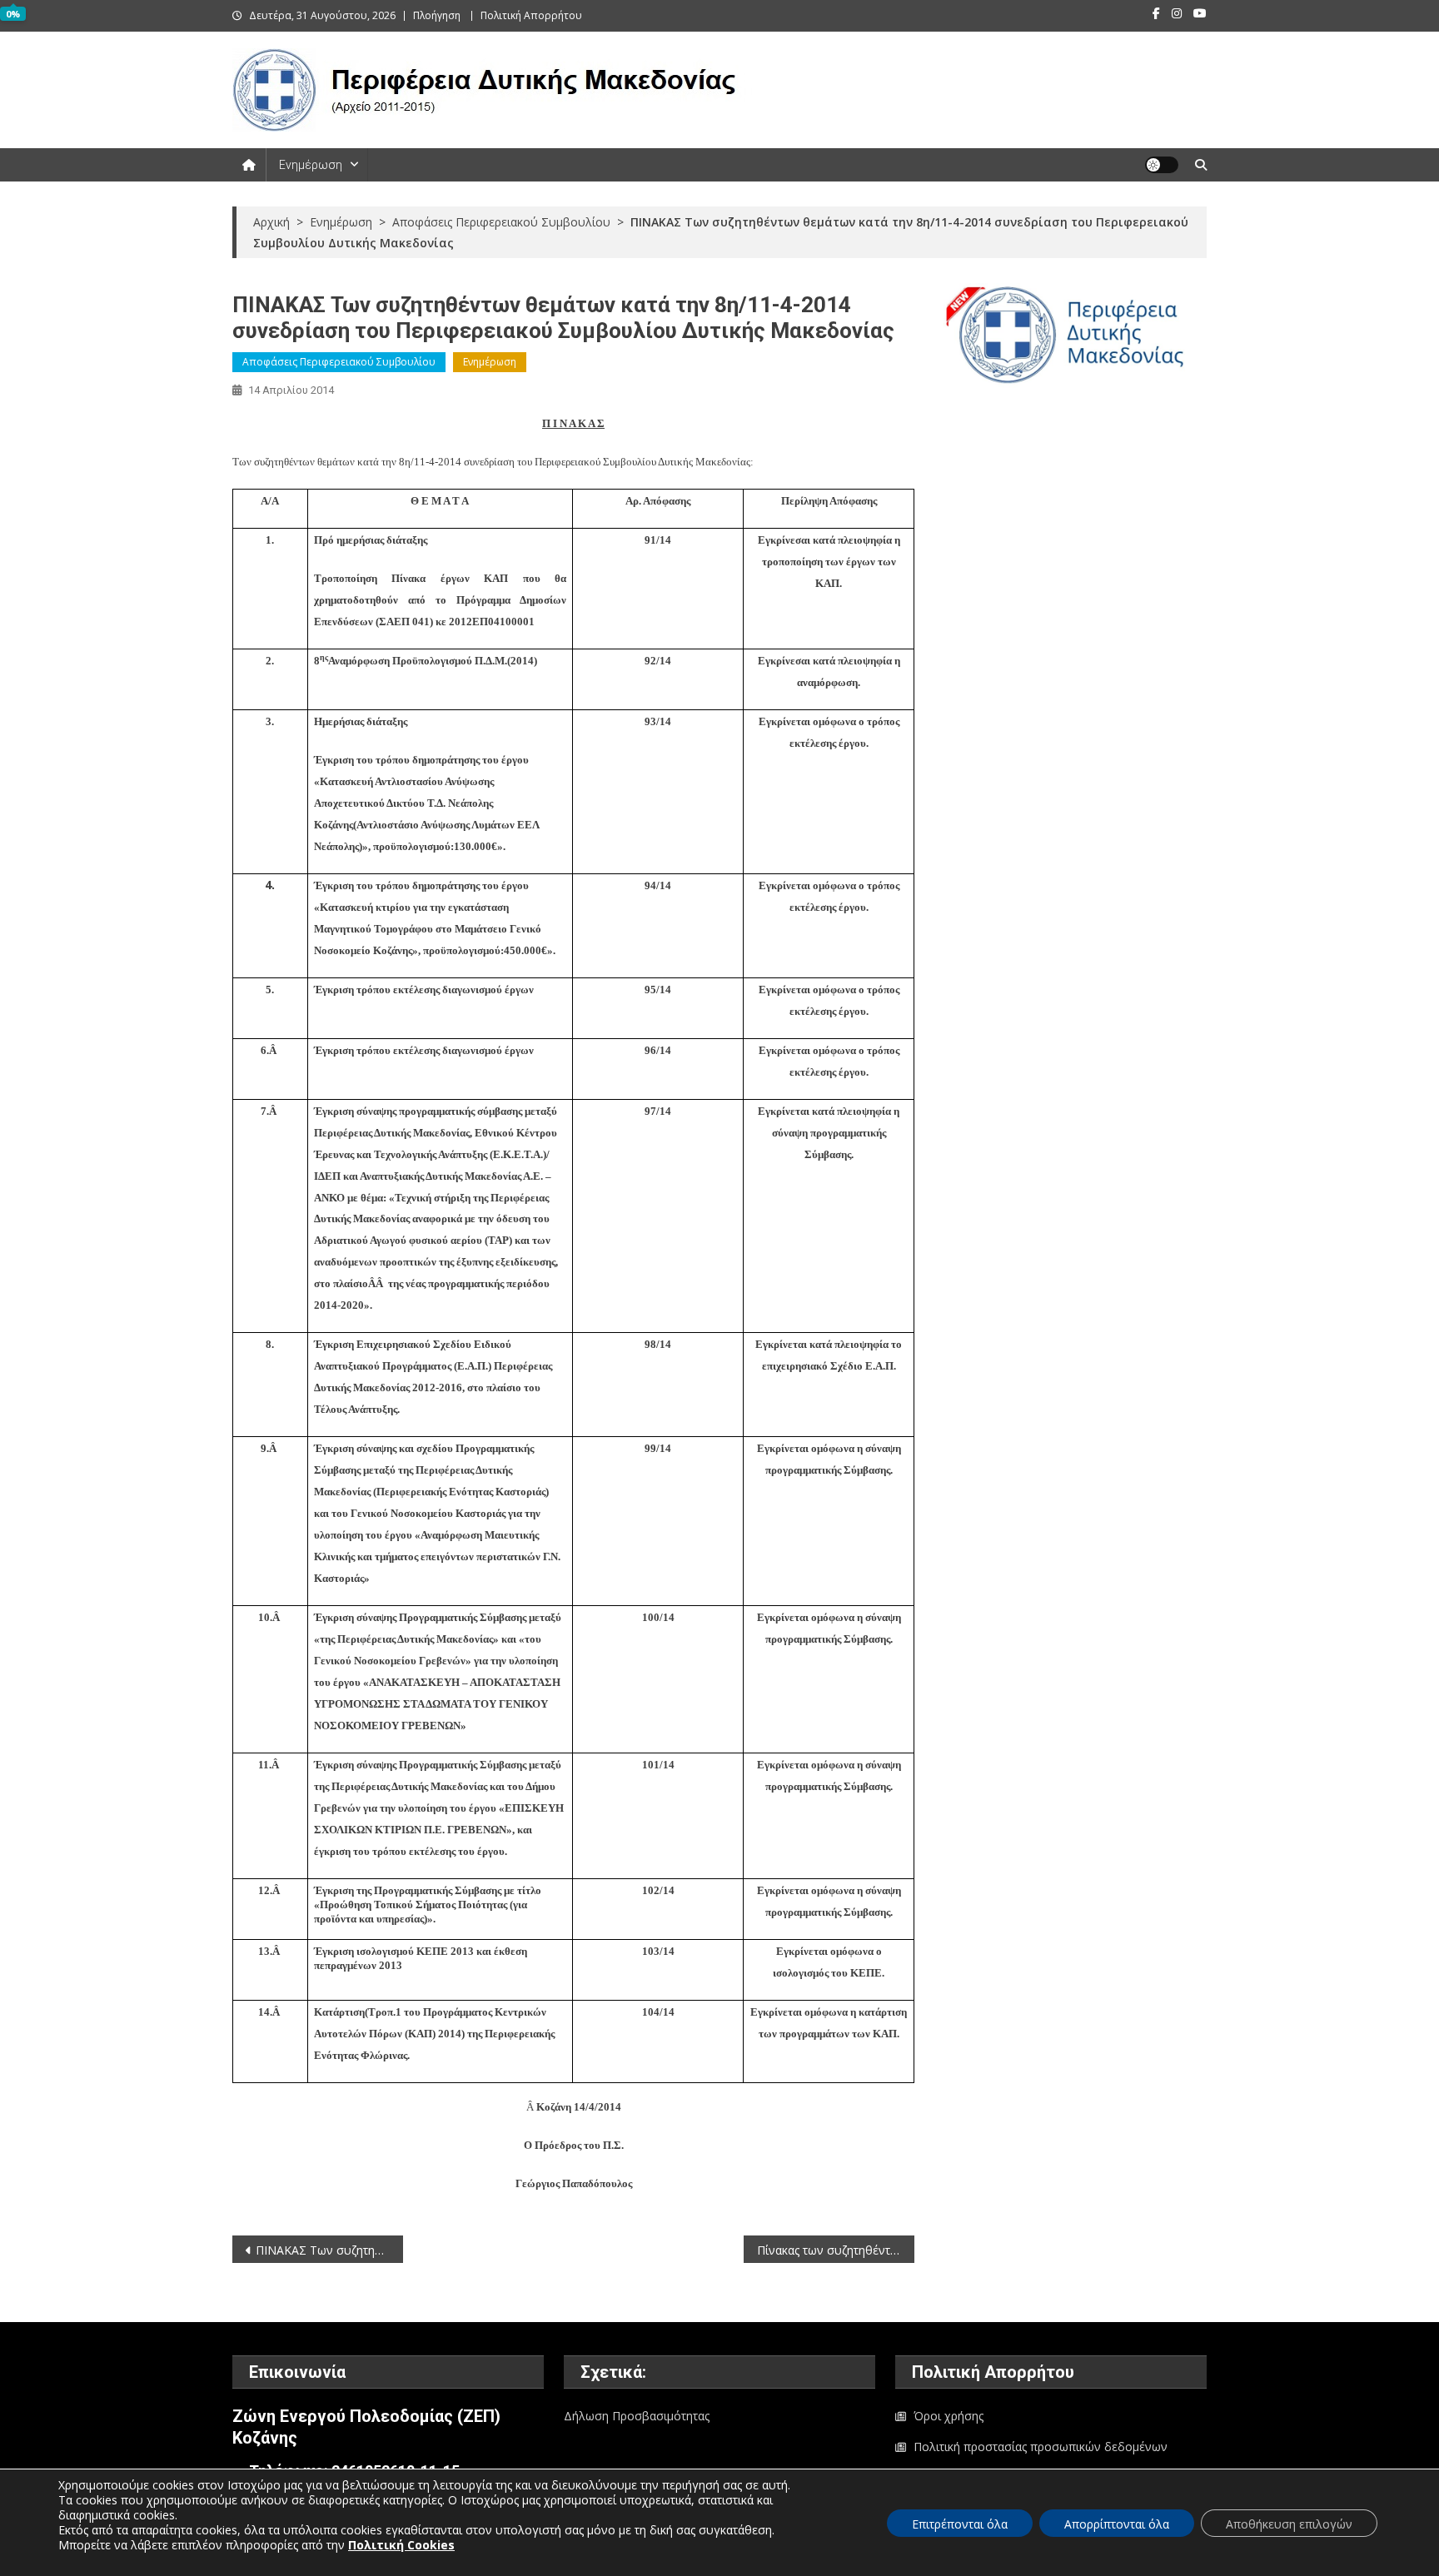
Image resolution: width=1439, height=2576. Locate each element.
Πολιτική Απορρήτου (531, 15)
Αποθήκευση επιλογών (1289, 2524)
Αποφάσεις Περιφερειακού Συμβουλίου (339, 362)
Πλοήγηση (437, 15)
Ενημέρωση (311, 165)
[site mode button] (1162, 165)
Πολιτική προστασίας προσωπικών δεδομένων (1041, 2447)
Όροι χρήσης (949, 2416)
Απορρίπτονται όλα (1117, 2524)
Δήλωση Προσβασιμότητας (637, 2416)
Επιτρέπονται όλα (960, 2524)
